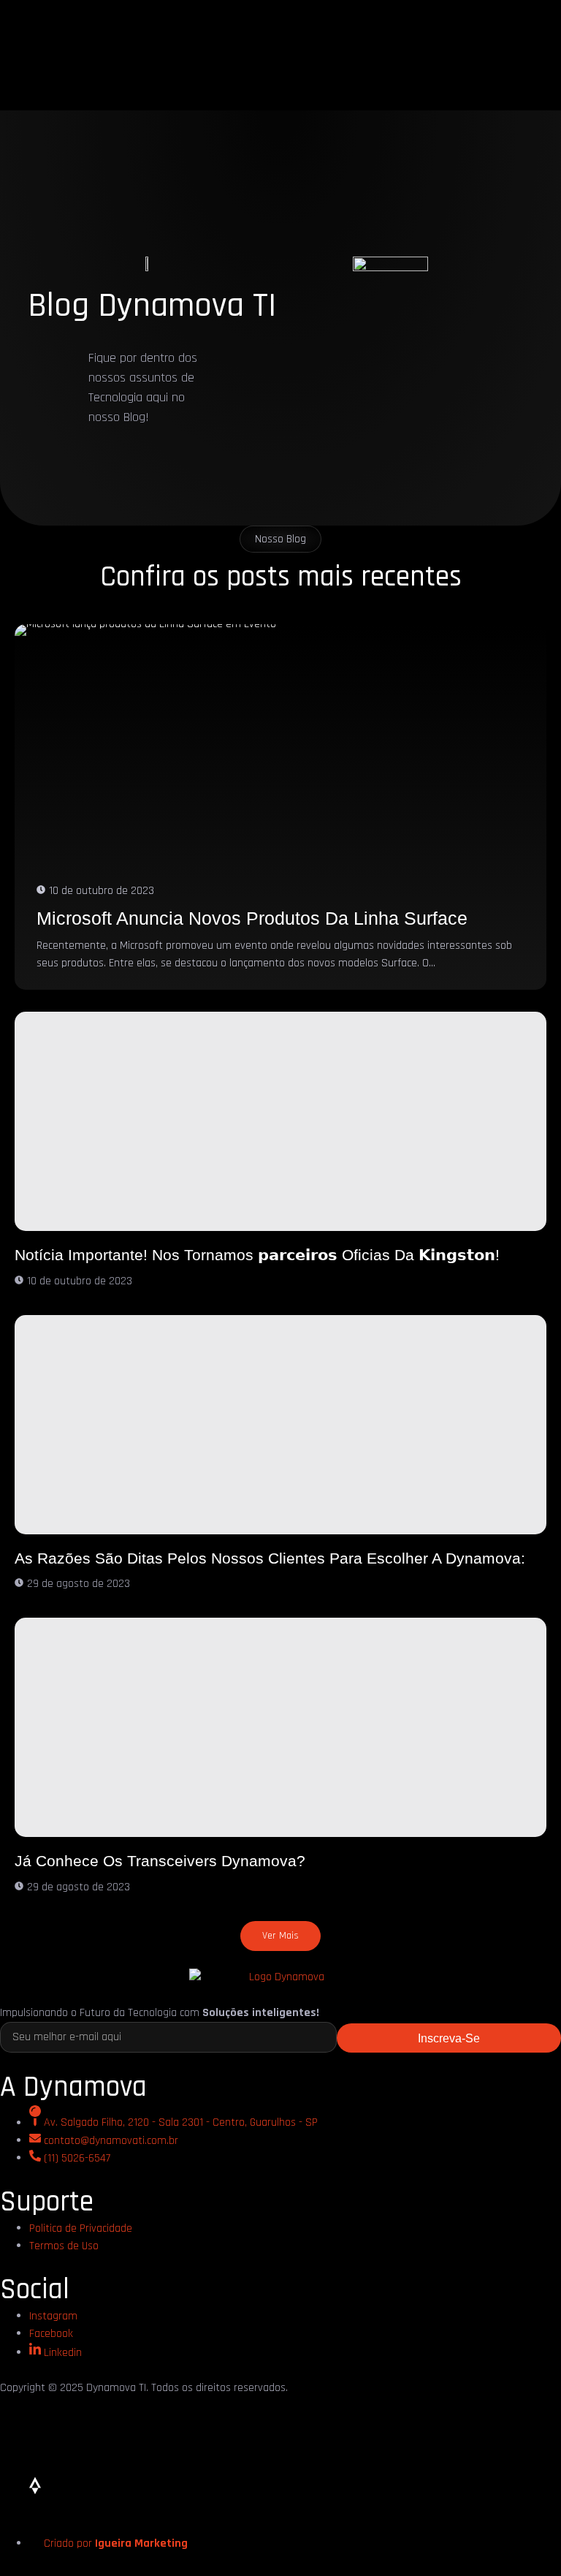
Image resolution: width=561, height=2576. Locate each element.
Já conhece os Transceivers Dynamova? (160, 1861)
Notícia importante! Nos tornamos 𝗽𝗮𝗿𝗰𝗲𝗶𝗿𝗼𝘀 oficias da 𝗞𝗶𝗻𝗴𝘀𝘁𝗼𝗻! (257, 1255)
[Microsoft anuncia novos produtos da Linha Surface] (280, 807)
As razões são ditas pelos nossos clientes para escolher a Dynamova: (270, 1558)
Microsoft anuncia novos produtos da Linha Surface (252, 918)
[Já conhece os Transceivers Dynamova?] (280, 1727)
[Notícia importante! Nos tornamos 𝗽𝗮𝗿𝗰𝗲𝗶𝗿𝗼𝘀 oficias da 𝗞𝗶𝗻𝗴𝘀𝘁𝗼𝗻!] (280, 1121)
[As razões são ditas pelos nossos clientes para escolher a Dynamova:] (280, 1425)
